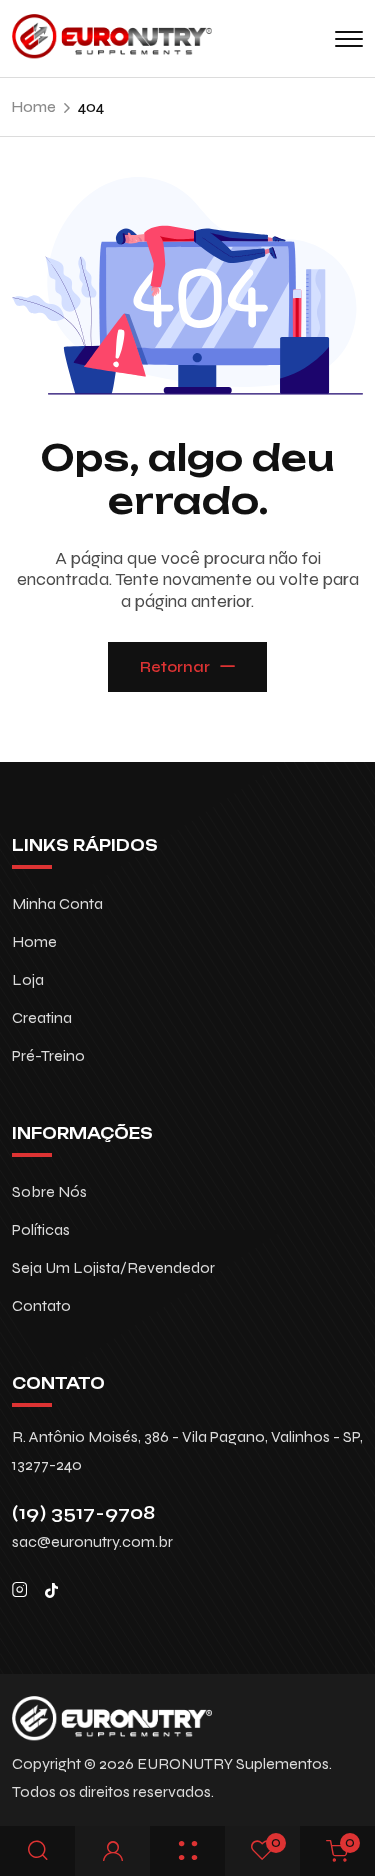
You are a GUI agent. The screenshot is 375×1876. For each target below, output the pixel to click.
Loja (28, 979)
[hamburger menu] (349, 39)
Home (34, 941)
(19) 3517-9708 (83, 1512)
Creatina (42, 1017)
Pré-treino (48, 1055)
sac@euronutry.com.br (92, 1541)
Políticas (41, 1229)
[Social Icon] (19, 1590)
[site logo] (112, 51)
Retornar (175, 667)
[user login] (113, 1851)
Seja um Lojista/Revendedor (113, 1267)
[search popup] (38, 1851)
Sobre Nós (49, 1191)
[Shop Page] (188, 1851)
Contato (41, 1305)
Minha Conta (57, 903)
